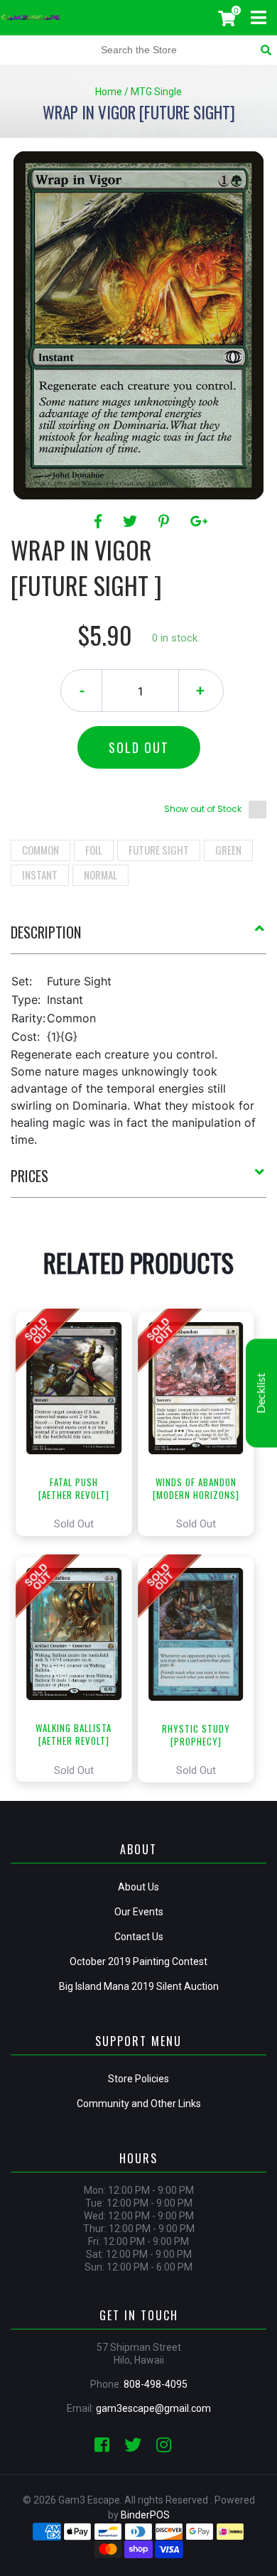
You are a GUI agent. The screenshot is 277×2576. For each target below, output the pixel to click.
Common (40, 850)
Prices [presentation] (29, 1176)
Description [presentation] (46, 932)
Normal (101, 875)
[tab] (138, 938)
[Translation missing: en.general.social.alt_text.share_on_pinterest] (166, 521)
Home (109, 92)
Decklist (261, 1393)
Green (228, 850)
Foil (94, 850)
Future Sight (159, 850)
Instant (40, 875)
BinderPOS (145, 2515)
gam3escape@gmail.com (153, 2408)
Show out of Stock (203, 809)
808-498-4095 (156, 2384)
